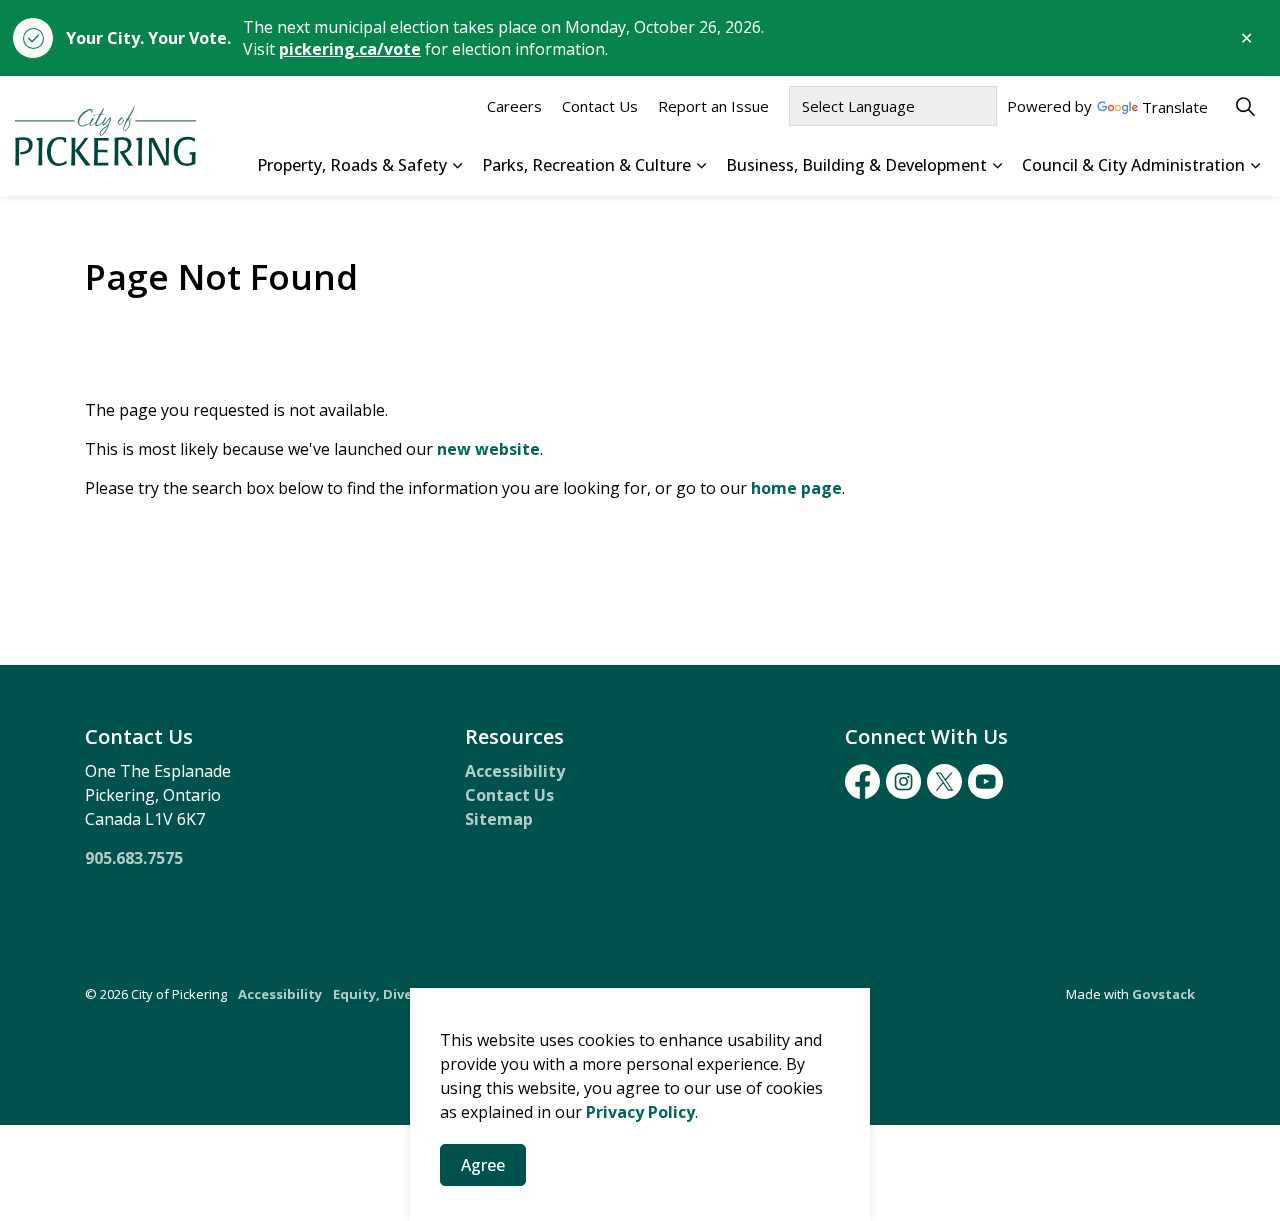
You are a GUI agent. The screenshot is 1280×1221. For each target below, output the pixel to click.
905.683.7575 (134, 858)
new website (488, 449)
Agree (483, 1165)
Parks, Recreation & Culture (586, 165)
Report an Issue (713, 106)
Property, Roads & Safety (352, 165)
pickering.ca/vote (350, 49)
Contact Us (600, 106)
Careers (514, 106)
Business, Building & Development (856, 165)
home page (796, 488)
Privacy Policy (640, 1112)
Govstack (1163, 994)
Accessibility (515, 771)
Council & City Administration (1133, 165)
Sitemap (499, 819)
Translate (1175, 108)
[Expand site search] (1245, 106)
